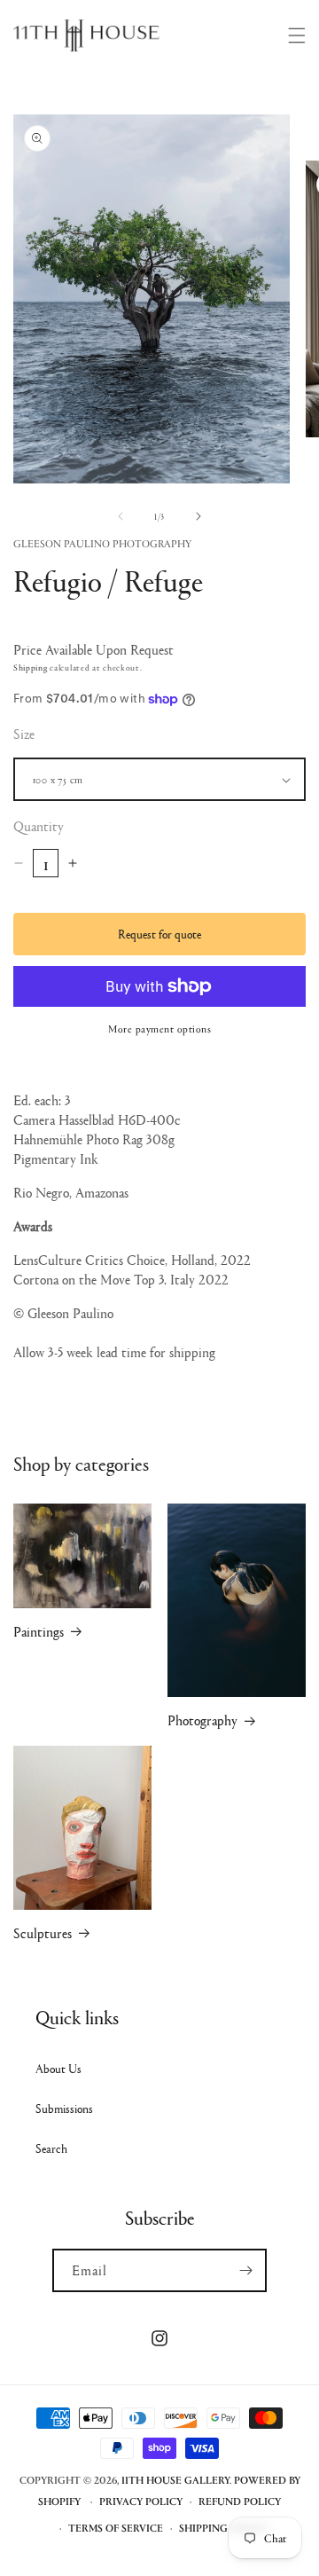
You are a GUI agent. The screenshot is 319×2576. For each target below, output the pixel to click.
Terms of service (116, 2528)
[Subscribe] (245, 2270)
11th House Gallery (175, 2480)
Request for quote (159, 933)
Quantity (39, 825)
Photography (202, 1720)
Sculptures (43, 1933)
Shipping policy (223, 2528)
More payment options (159, 1029)
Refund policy (240, 2501)
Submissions (64, 2108)
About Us (58, 2068)
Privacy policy (141, 2501)
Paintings (39, 1630)
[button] (297, 35)
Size (24, 733)
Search (51, 2148)
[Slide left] (121, 516)
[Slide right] (198, 516)
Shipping (31, 667)
